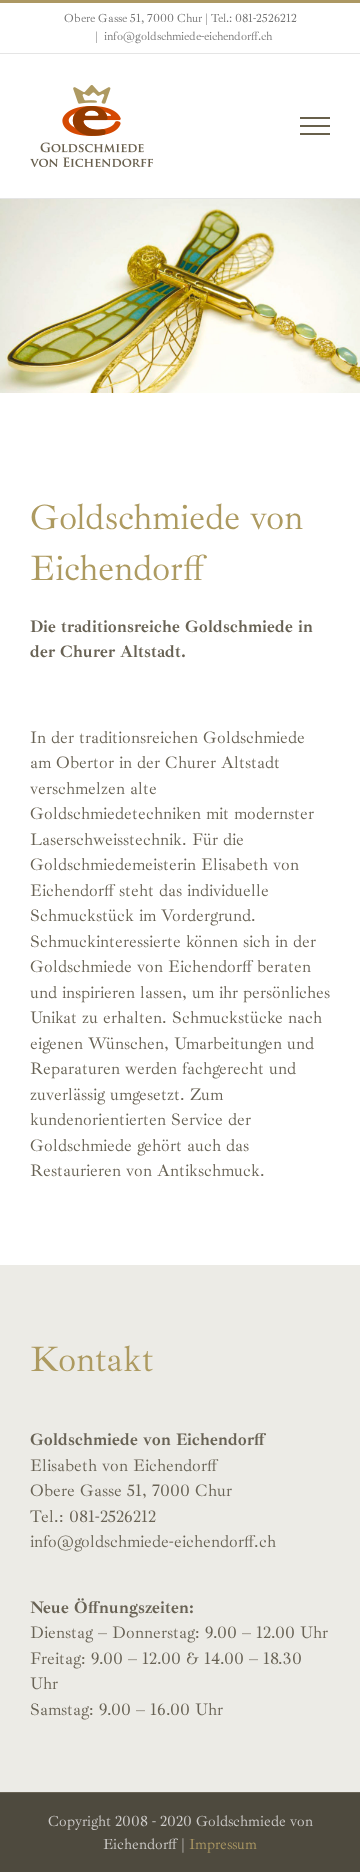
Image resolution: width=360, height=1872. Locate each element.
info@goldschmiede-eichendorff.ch (188, 36)
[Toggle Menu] (315, 126)
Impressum (223, 1844)
